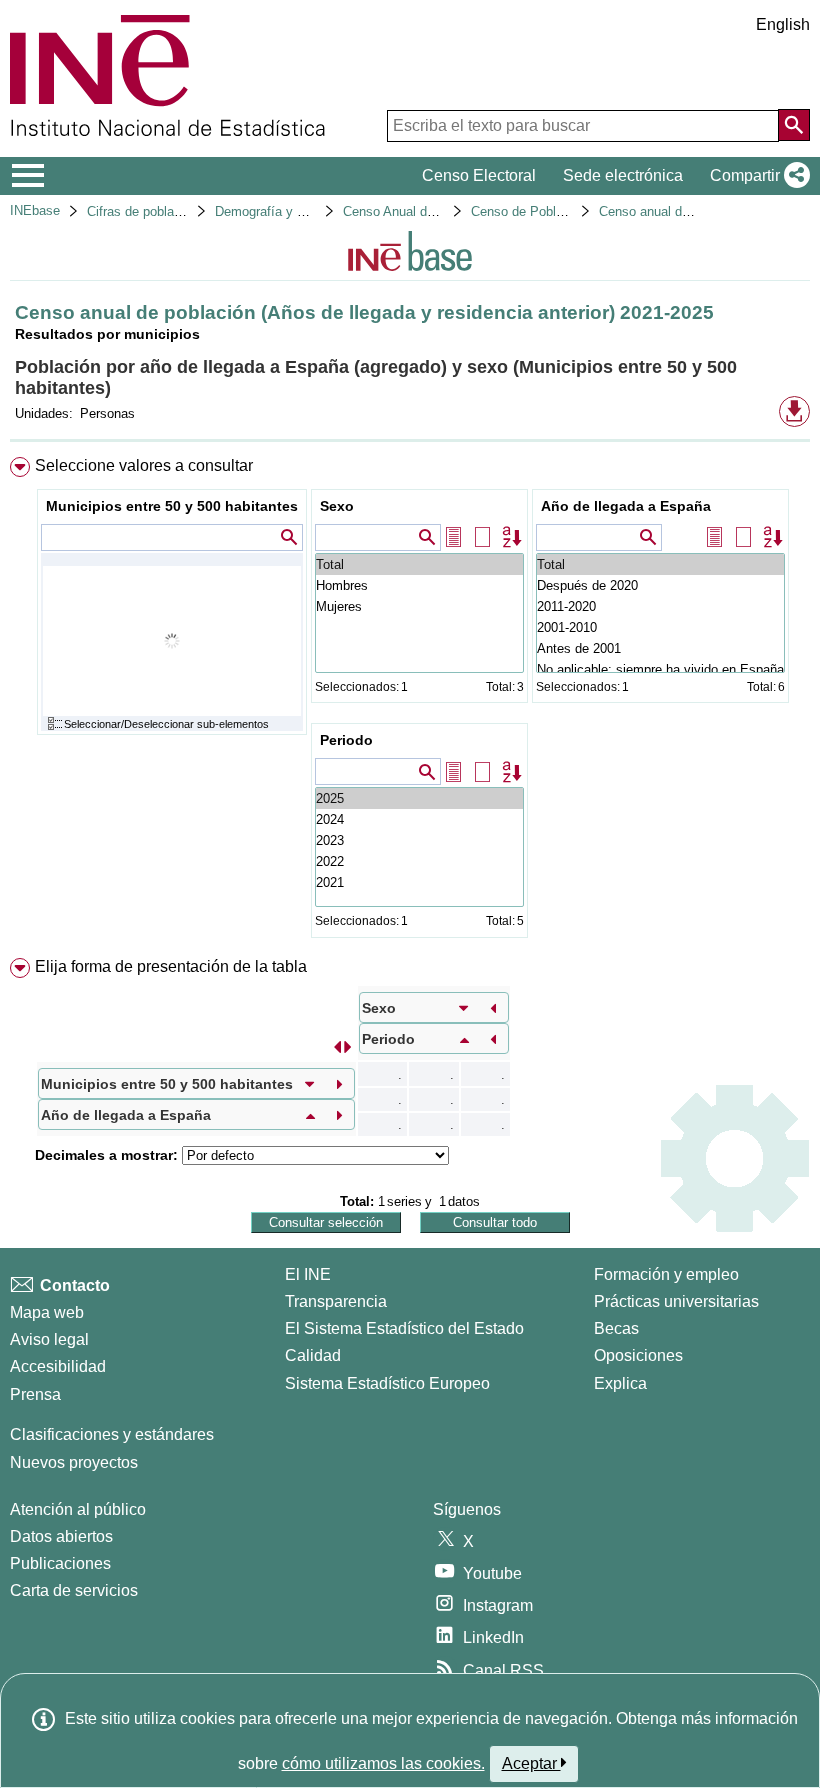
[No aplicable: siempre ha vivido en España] (660, 669)
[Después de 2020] (660, 585)
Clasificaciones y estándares (112, 1434)
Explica (620, 1383)
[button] (756, 176)
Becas (616, 1328)
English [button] (783, 24)
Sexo (337, 506)
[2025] (419, 798)
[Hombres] (419, 585)
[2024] (419, 819)
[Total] (419, 564)
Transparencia (336, 1301)
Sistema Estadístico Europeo (387, 1383)
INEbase (35, 210)
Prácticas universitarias (676, 1301)
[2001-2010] (660, 627)
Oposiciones (638, 1355)
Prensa (35, 1394)
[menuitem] (410, 702)
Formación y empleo (666, 1274)
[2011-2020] (660, 606)
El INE (308, 1274)
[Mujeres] (419, 606)
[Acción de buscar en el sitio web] (794, 125)
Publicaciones (60, 1563)
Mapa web (47, 1312)
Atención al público (78, 1509)
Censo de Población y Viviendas (565, 211)
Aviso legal (49, 1339)
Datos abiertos (61, 1536)
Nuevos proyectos (74, 1462)
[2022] (419, 861)
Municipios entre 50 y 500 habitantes (172, 506)
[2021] (419, 882)
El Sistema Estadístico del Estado (404, 1328)
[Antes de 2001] (660, 648)
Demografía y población (283, 211)
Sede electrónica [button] (623, 175)
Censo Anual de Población (419, 211)
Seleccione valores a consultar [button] (144, 465)
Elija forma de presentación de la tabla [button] (171, 966)
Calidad (313, 1355)
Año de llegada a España (626, 506)
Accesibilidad (58, 1366)
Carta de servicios (74, 1590)
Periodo (346, 740)
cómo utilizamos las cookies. (383, 1763)
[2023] (419, 840)
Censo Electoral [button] (479, 175)
